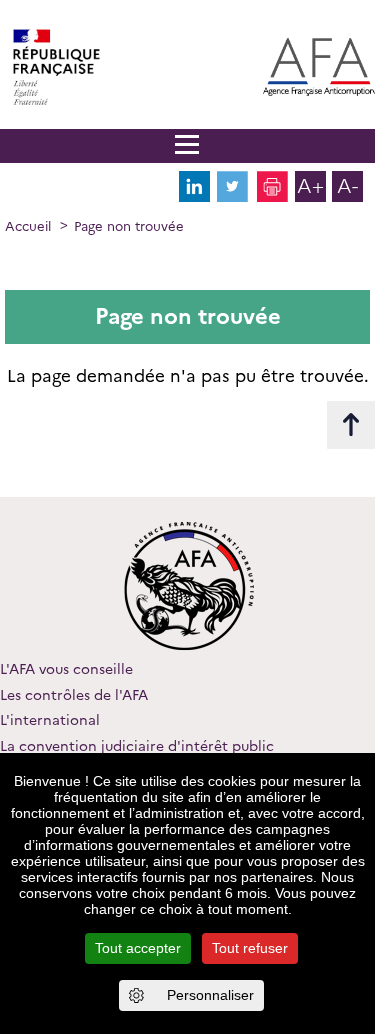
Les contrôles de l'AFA (74, 695)
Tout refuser (250, 948)
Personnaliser (210, 995)
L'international (50, 720)
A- (347, 186)
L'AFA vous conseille (66, 669)
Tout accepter (138, 948)
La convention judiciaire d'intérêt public (137, 746)
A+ (310, 186)
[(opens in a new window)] (194, 197)
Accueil (28, 226)
